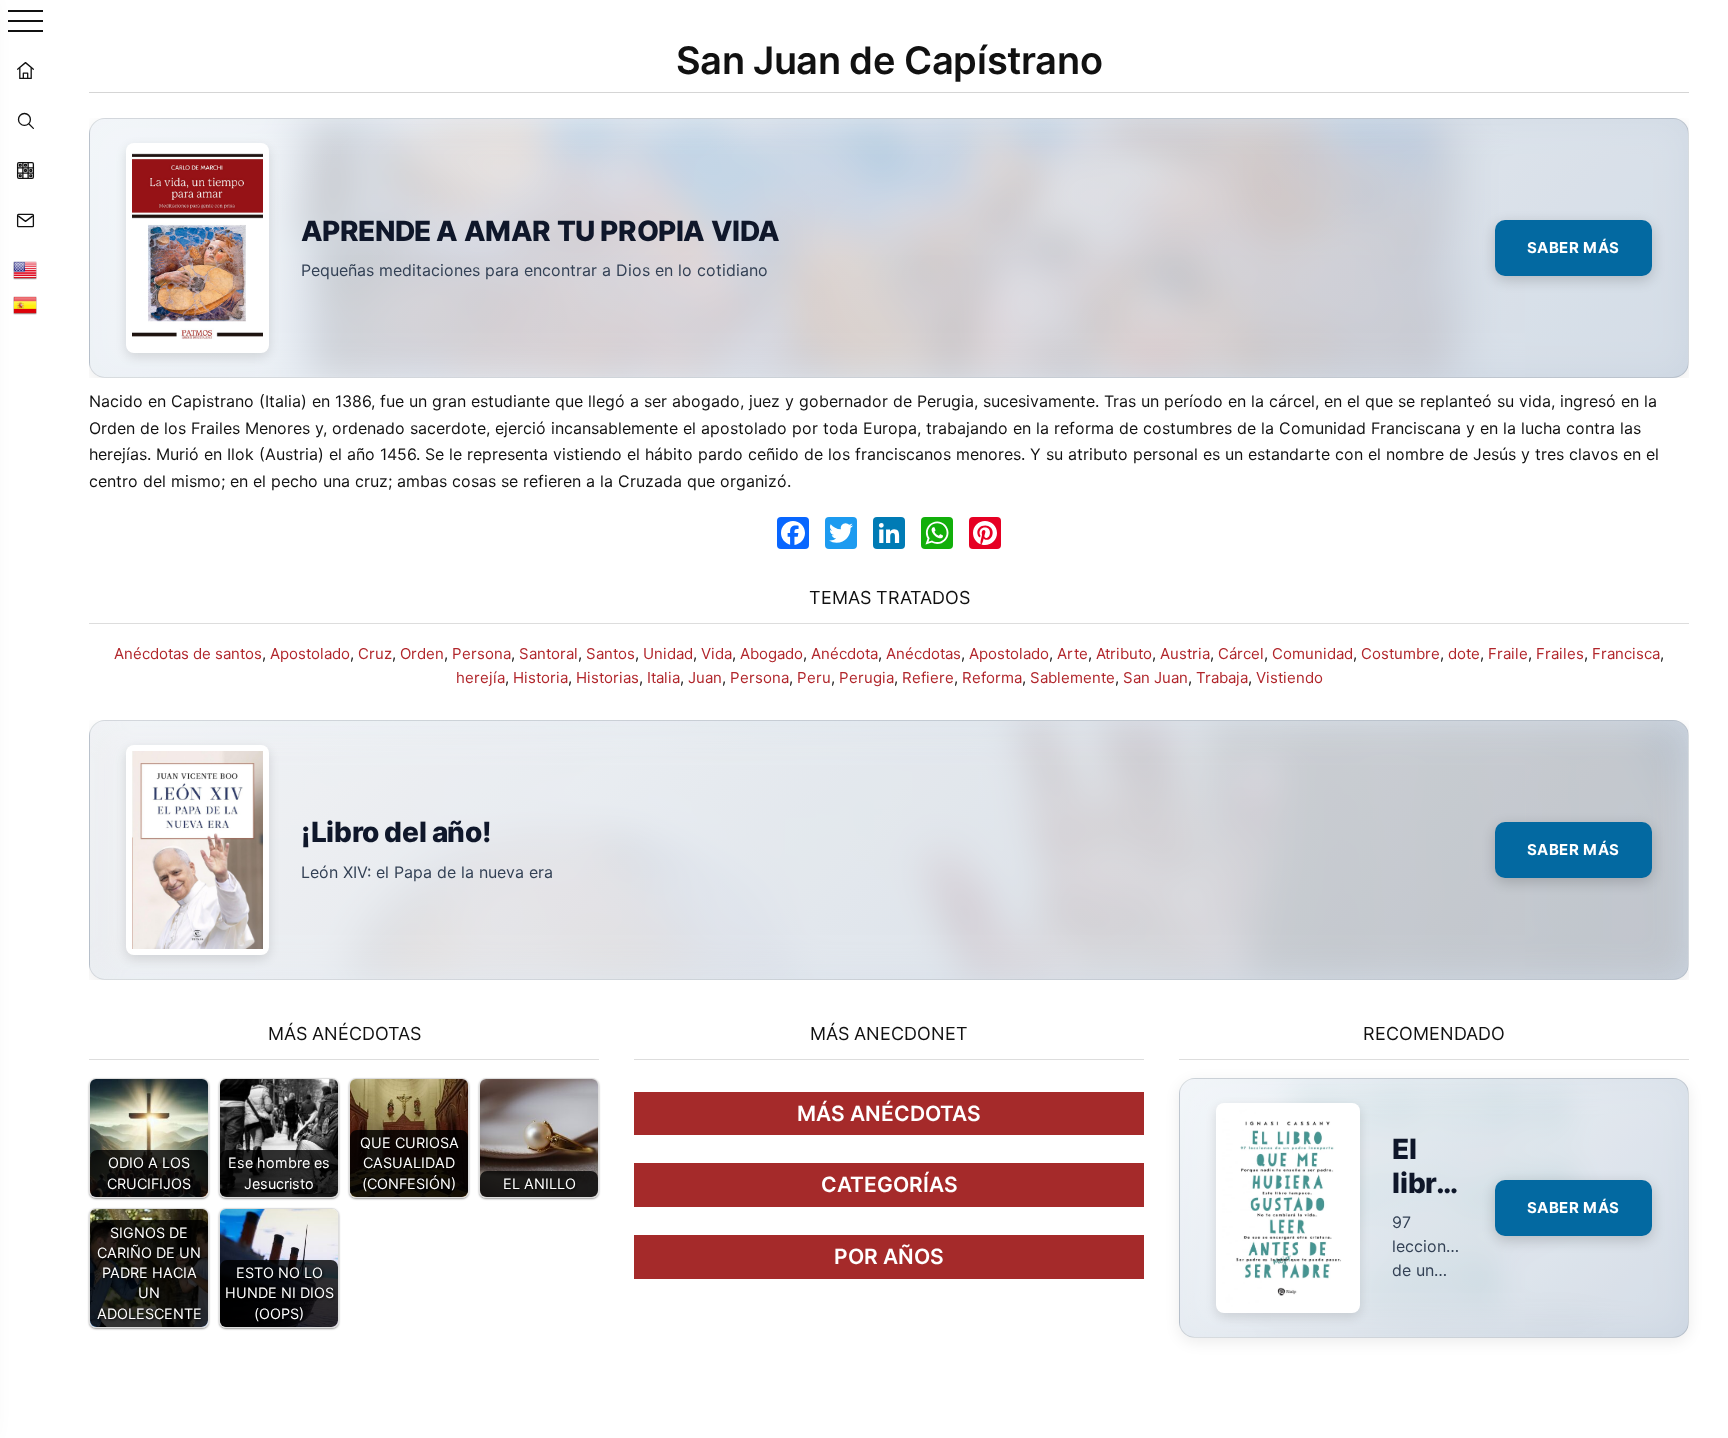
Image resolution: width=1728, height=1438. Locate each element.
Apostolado (310, 653)
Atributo (1124, 653)
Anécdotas (923, 653)
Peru (814, 677)
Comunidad (1312, 653)
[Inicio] (25, 70)
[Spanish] (25, 305)
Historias (607, 677)
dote (1464, 653)
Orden (422, 653)
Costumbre (1400, 653)
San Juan (1155, 677)
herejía (480, 677)
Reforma (992, 677)
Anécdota (844, 653)
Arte (1072, 653)
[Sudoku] (25, 170)
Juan (705, 677)
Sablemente (1072, 677)
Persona (481, 653)
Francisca (1626, 653)
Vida (716, 653)
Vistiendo (1289, 677)
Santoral (548, 653)
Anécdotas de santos (188, 653)
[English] (25, 270)
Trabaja (1222, 677)
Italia (663, 677)
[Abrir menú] (25, 22)
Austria (1185, 653)
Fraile (1508, 653)
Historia (540, 677)
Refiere (928, 677)
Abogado (771, 653)
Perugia (866, 677)
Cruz (375, 653)
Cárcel (1241, 653)
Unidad (668, 653)
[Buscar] (25, 120)
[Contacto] (25, 220)
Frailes (1560, 653)
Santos (610, 653)
